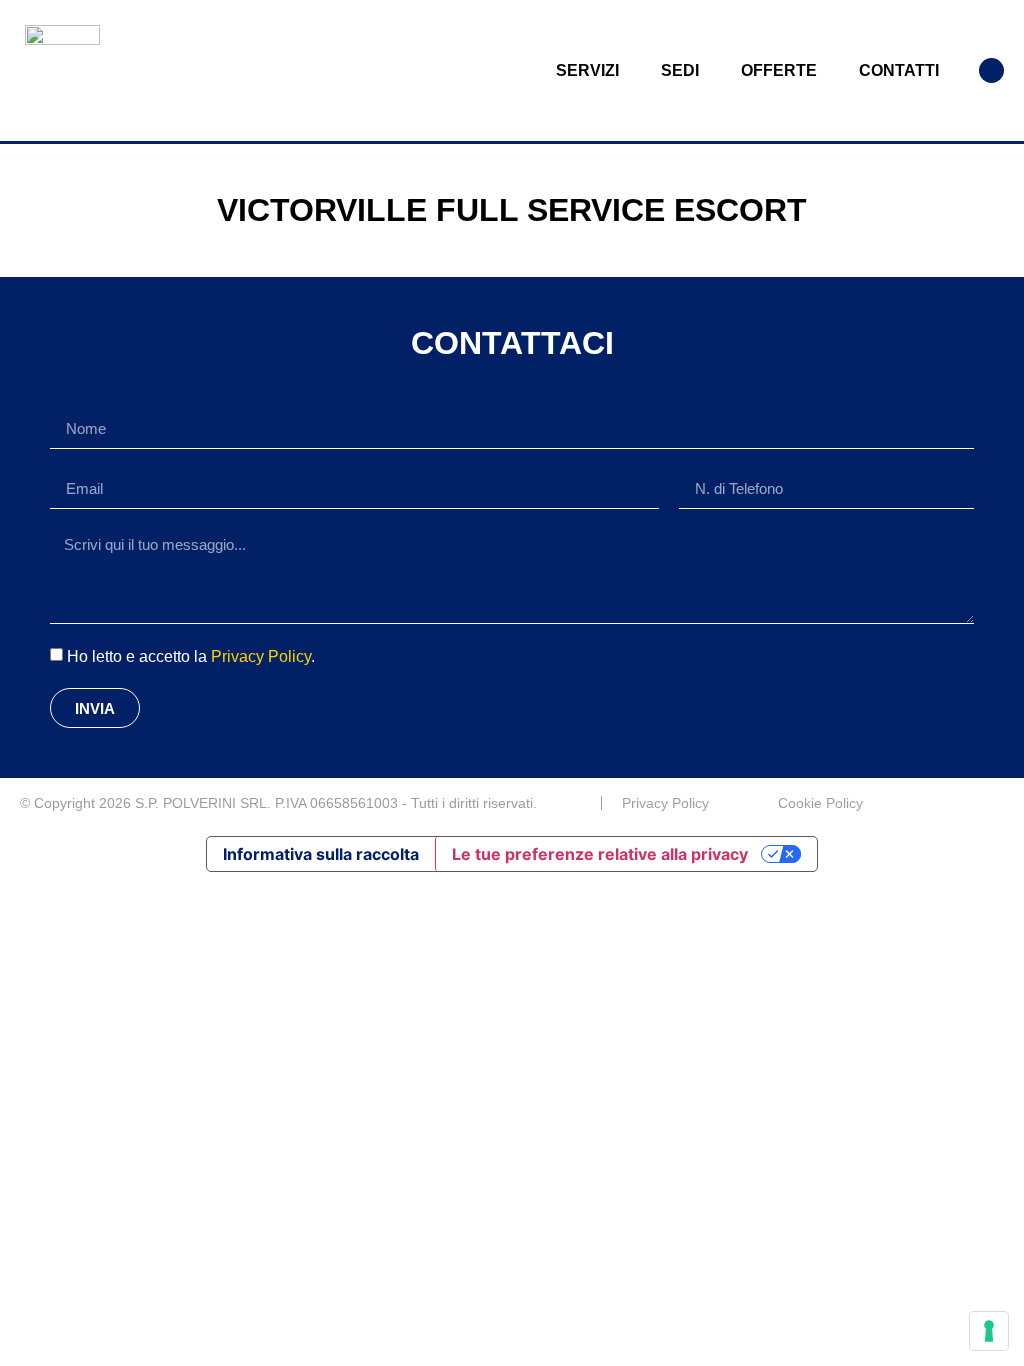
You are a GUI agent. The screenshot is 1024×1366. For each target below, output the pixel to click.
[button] (991, 70)
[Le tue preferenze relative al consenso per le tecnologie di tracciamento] (989, 1331)
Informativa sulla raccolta (321, 854)
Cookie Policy (820, 803)
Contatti (899, 70)
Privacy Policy (261, 656)
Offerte (779, 70)
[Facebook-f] (996, 803)
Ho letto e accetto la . (191, 656)
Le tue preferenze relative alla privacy (600, 854)
